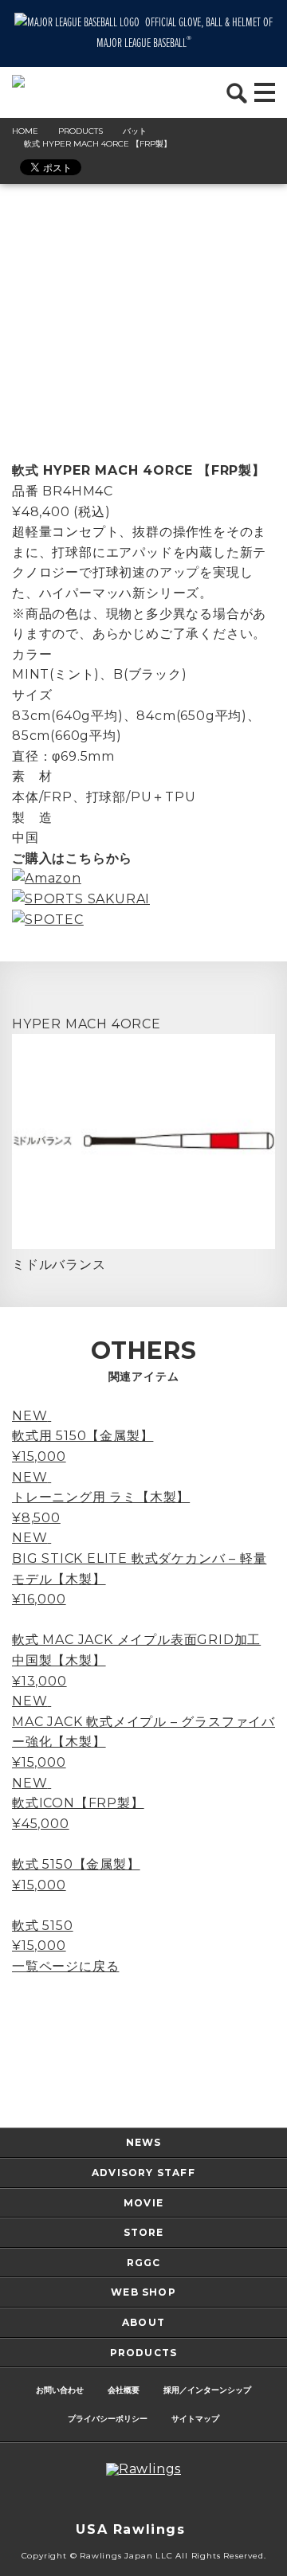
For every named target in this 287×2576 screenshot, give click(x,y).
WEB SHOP (143, 2292)
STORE (144, 2232)
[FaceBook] (159, 2500)
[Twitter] (128, 2500)
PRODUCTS (144, 2353)
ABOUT (143, 2322)
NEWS (144, 2142)
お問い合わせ (60, 2390)
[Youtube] (191, 2500)
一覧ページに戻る (65, 1966)
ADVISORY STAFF (143, 2173)
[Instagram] (96, 2500)
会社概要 (124, 2390)
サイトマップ (195, 2419)
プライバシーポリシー (108, 2419)
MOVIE (143, 2203)
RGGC (144, 2263)
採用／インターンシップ (207, 2390)
